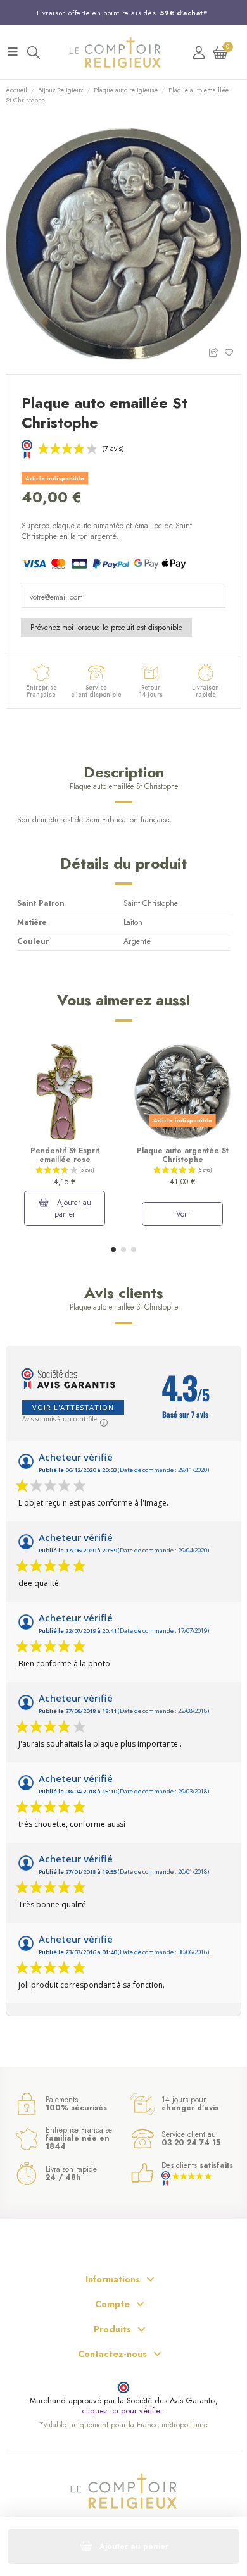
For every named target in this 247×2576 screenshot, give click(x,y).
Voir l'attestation (73, 1407)
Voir (182, 1214)
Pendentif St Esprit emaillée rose (65, 1155)
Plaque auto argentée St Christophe (183, 1155)
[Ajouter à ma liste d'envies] (233, 351)
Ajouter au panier (73, 1208)
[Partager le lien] (216, 351)
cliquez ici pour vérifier (122, 2411)
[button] (113, 1249)
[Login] (199, 52)
